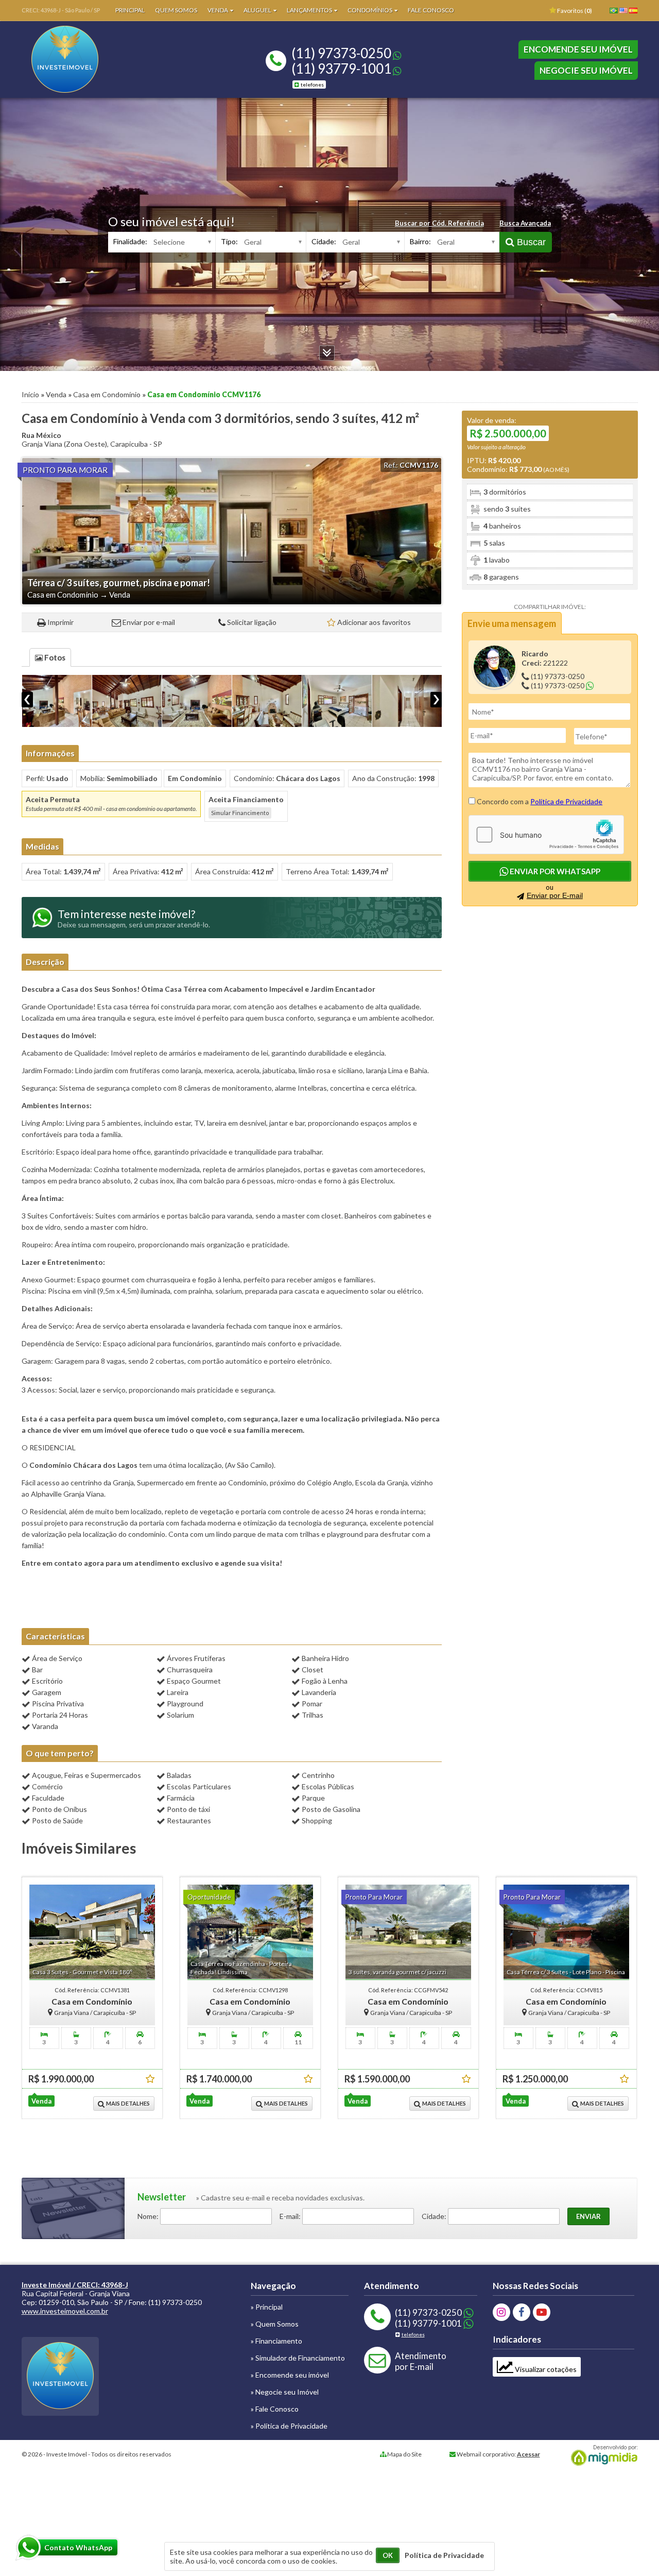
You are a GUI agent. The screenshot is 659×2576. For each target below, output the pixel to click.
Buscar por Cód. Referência (439, 223)
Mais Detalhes (127, 2103)
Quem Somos (176, 10)
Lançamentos (310, 10)
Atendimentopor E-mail (421, 2361)
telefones (312, 84)
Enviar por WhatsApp (554, 871)
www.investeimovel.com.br (65, 2311)
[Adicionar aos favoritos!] (150, 2079)
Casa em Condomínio (107, 394)
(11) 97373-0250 (341, 53)
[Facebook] (522, 2312)
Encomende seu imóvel (578, 49)
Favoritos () (574, 11)
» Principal (267, 2307)
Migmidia (602, 2455)
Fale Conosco (431, 10)
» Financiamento (276, 2341)
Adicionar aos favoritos (374, 622)
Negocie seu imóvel (586, 70)
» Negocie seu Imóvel (285, 2392)
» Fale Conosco (275, 2409)
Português (616, 14)
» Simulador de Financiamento (298, 2358)
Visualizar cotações (545, 2369)
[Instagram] (501, 2312)
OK (388, 2555)
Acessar (528, 2454)
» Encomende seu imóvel (290, 2375)
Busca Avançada (525, 223)
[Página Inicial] (65, 90)
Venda (218, 10)
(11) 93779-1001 (341, 69)
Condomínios (370, 10)
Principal (130, 10)
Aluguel (258, 10)
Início (30, 394)
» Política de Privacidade (289, 2426)
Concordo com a (539, 801)
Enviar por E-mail (555, 895)
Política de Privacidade (566, 801)
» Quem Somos (275, 2324)
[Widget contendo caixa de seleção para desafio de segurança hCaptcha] (546, 835)
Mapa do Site (404, 2454)
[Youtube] (542, 2312)
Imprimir (60, 622)
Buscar (530, 242)
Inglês (626, 14)
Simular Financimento (240, 813)
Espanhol (635, 14)
